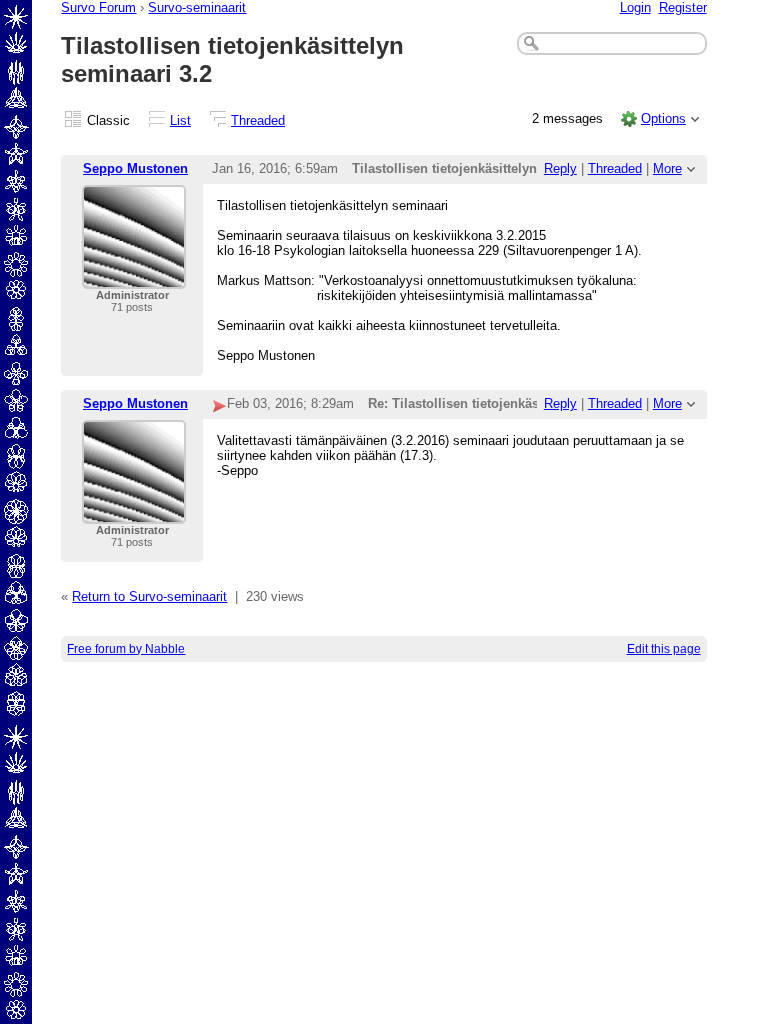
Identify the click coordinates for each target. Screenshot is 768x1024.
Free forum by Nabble (126, 649)
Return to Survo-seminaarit (149, 596)
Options (663, 118)
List (180, 120)
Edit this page (664, 649)
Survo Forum (98, 7)
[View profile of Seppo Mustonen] (134, 276)
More (667, 168)
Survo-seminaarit (197, 7)
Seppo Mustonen (135, 168)
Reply (560, 168)
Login (635, 7)
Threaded (258, 120)
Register (683, 7)
